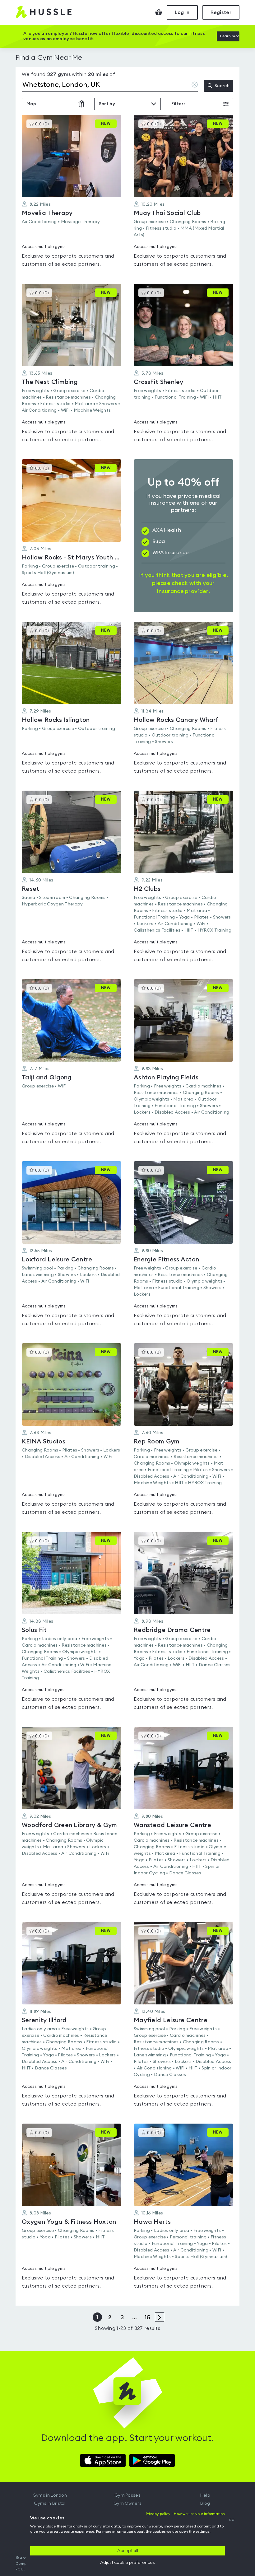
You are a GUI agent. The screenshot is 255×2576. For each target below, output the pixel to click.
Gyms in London (50, 2495)
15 (147, 2317)
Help (205, 2495)
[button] (72, 195)
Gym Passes (127, 2495)
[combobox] (110, 86)
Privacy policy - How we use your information (185, 2514)
